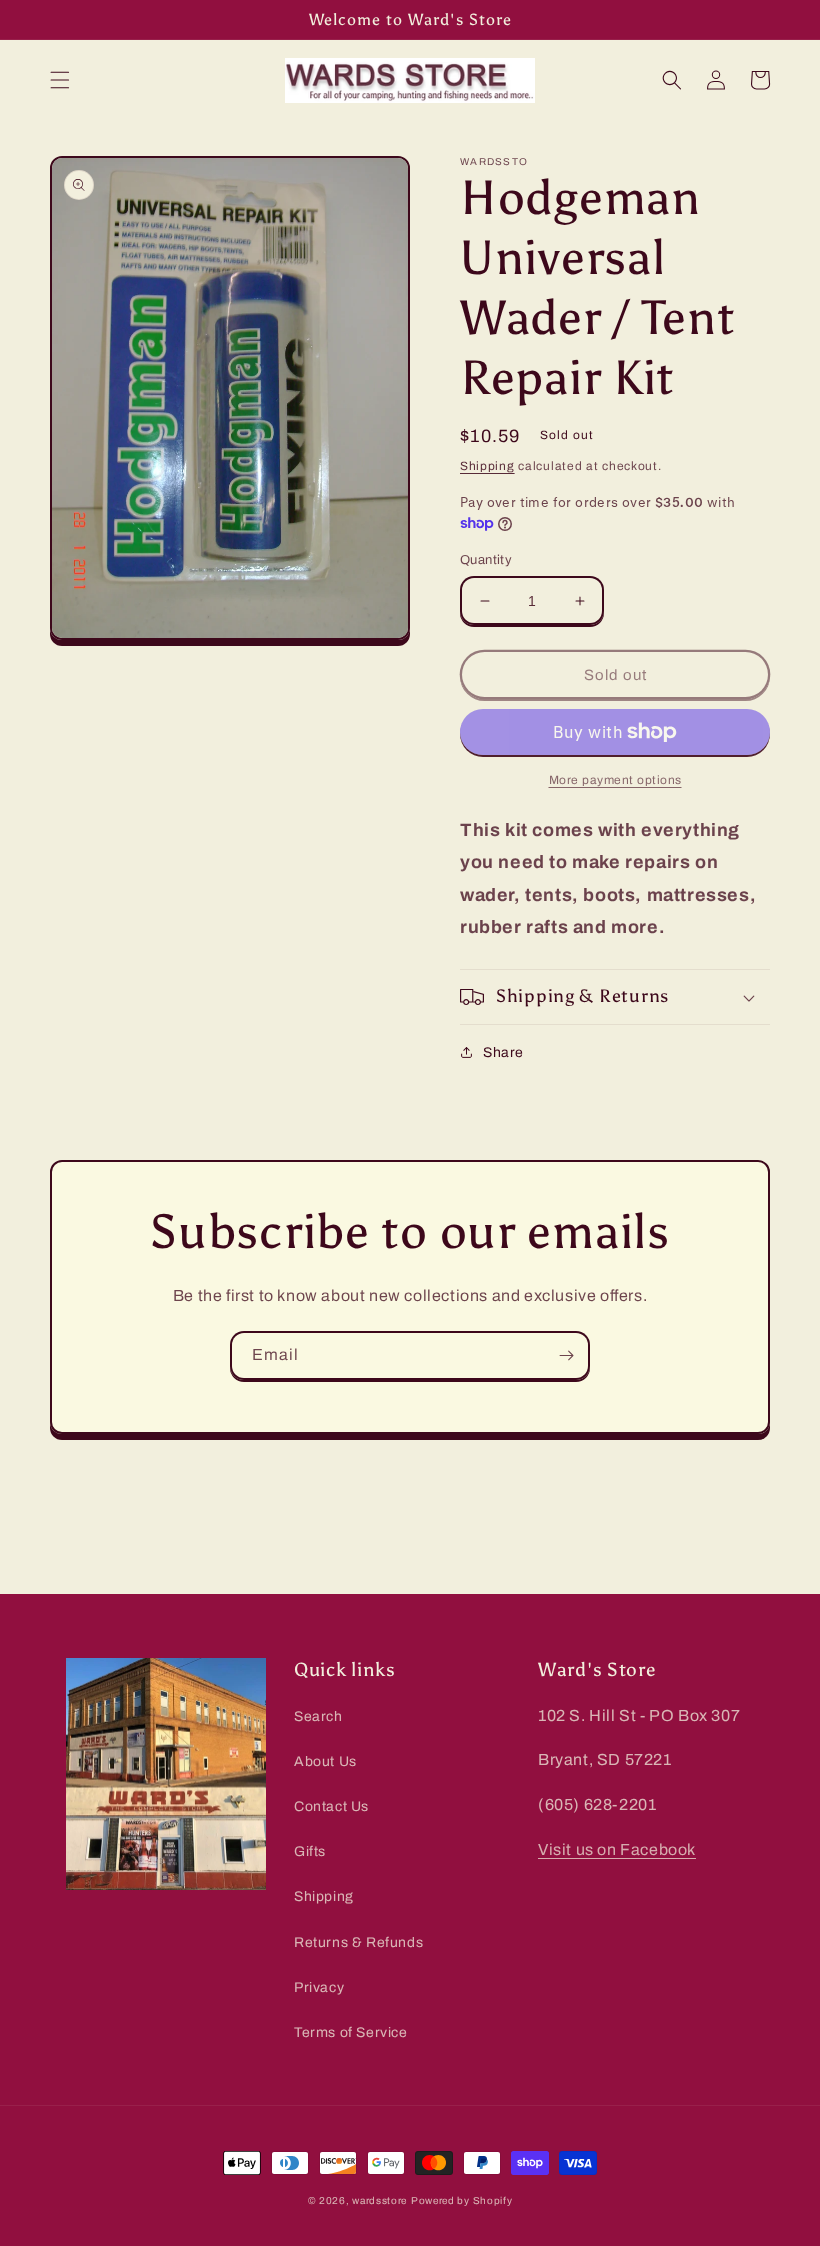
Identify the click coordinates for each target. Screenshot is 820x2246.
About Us (325, 1761)
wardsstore (379, 2200)
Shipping (487, 466)
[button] (60, 80)
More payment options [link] (615, 780)
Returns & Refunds (358, 1942)
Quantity (486, 560)
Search (318, 1716)
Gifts (310, 1851)
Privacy (319, 1987)
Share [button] (503, 1052)
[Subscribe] (566, 1355)
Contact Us (331, 1806)
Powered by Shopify (462, 2200)
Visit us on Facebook (617, 1849)
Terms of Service (351, 2032)
